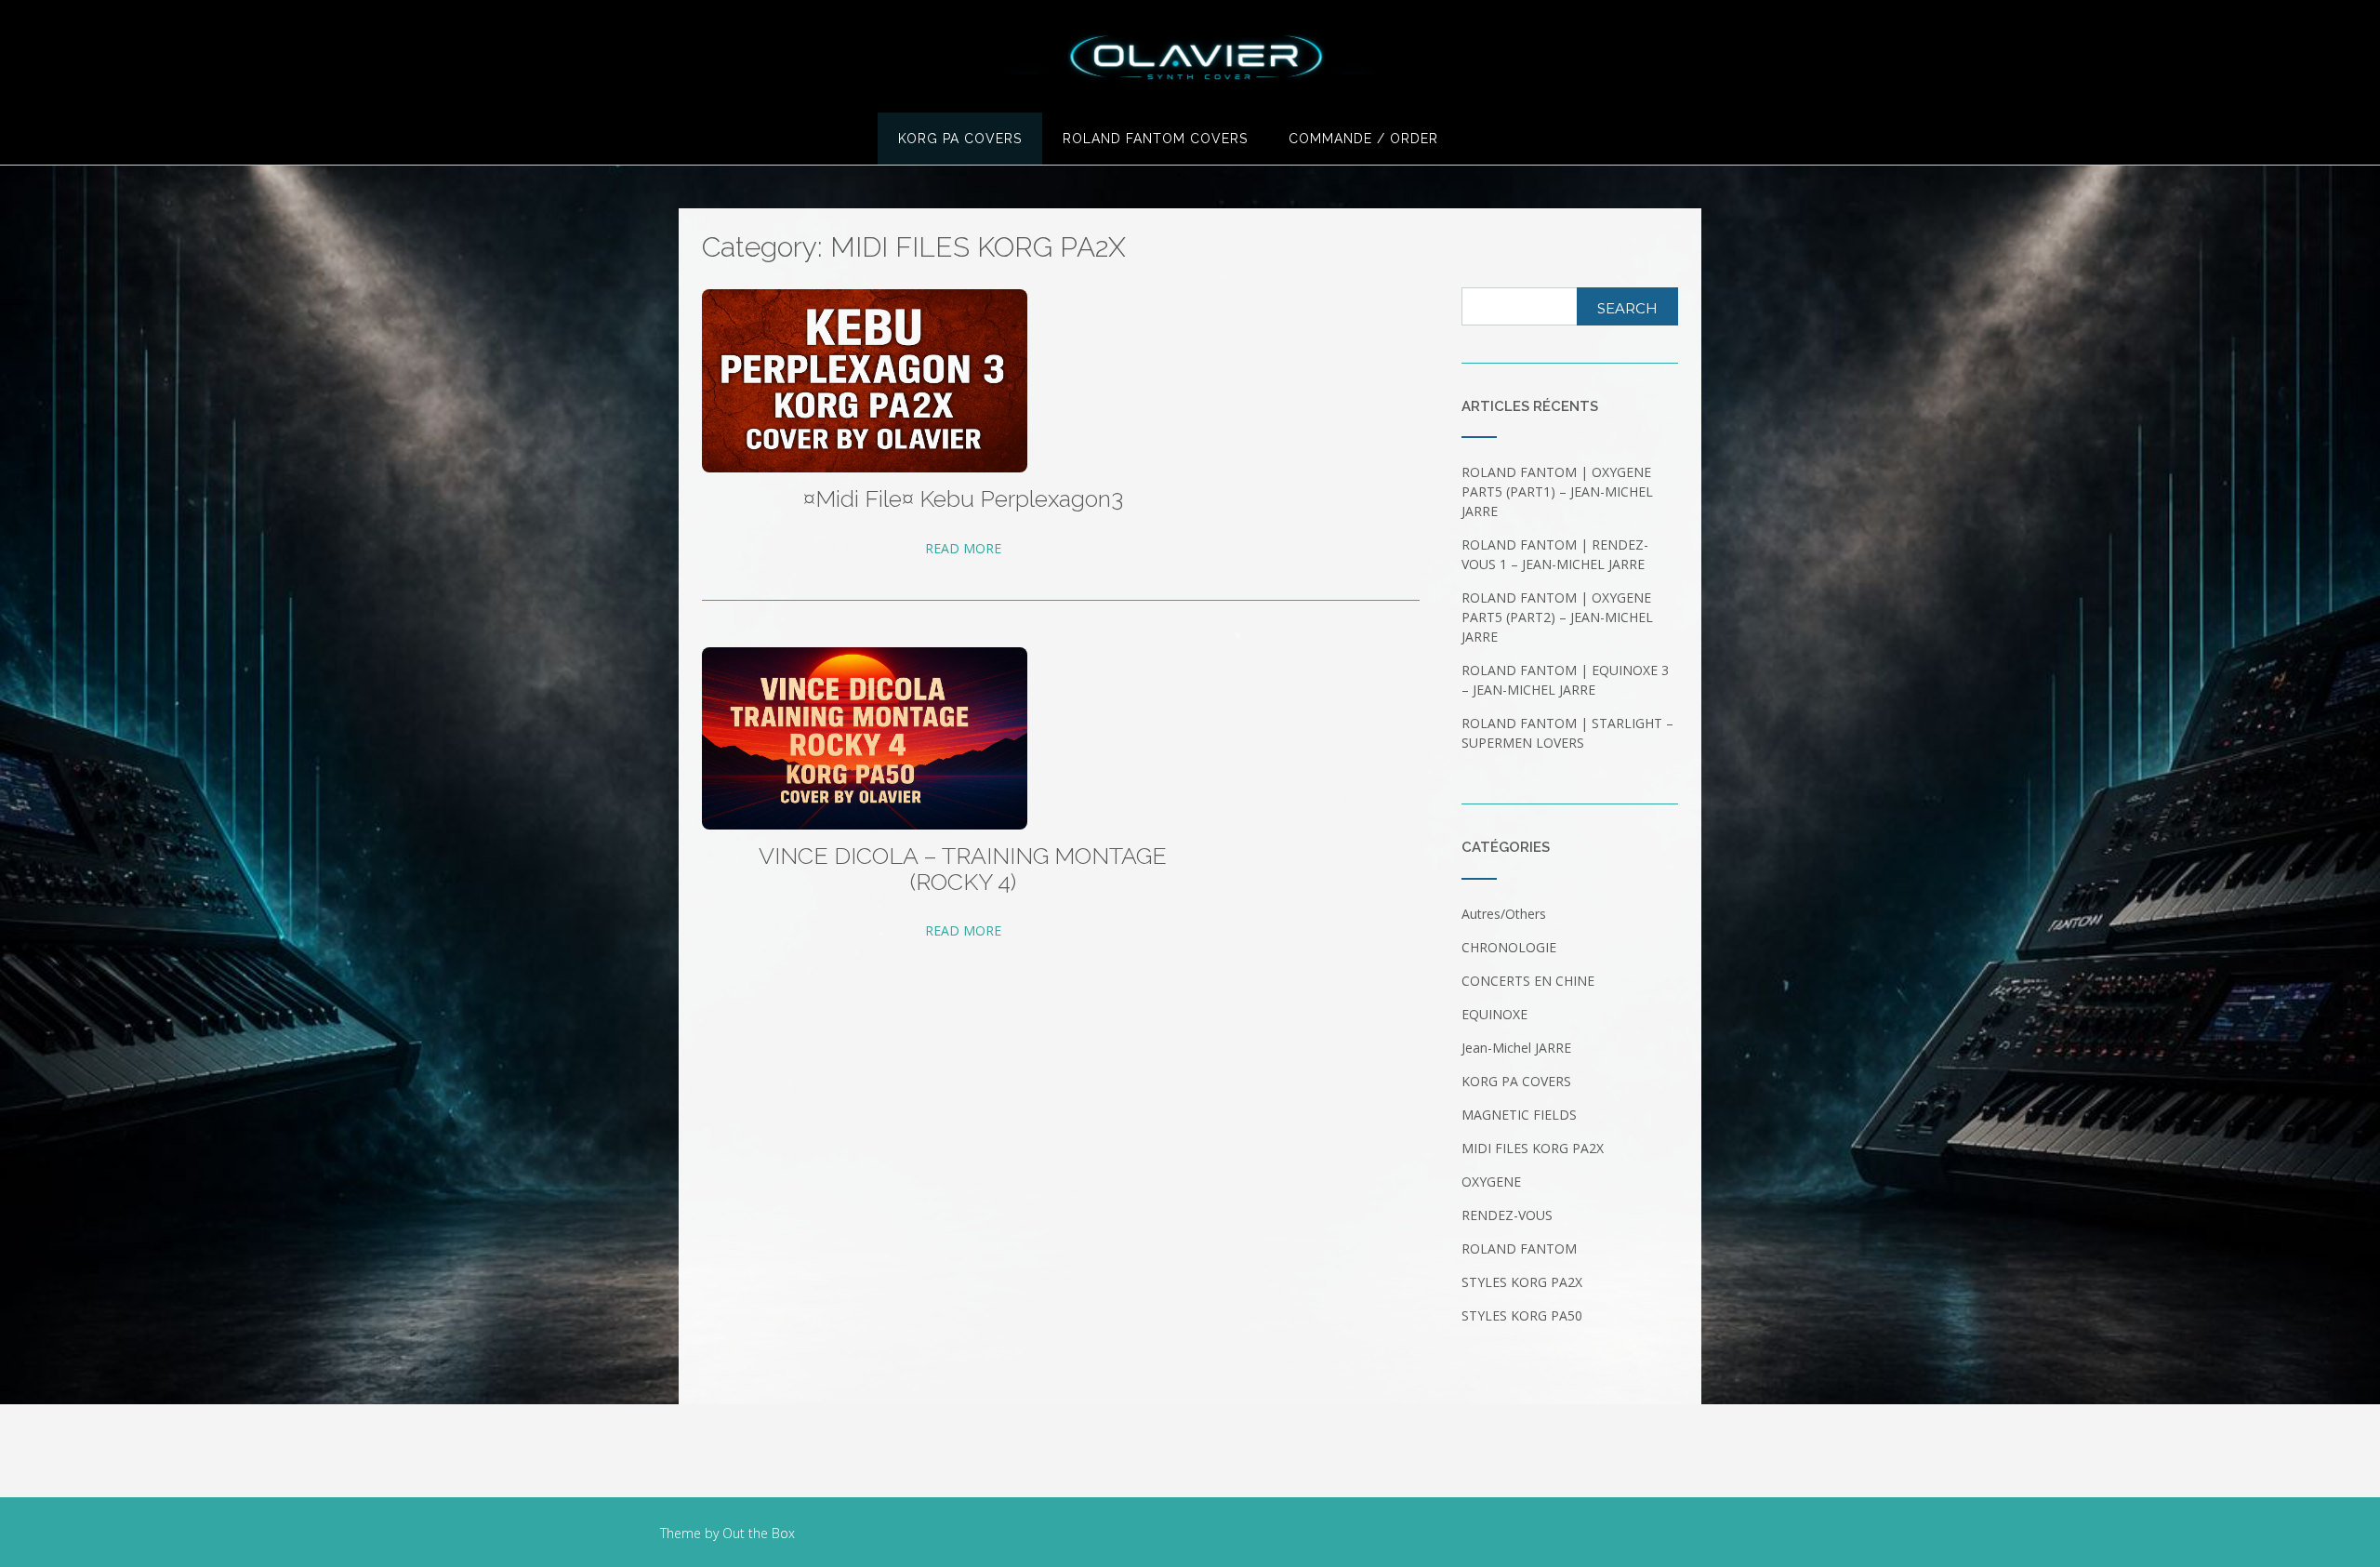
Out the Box (759, 1533)
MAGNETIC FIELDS (1519, 1115)
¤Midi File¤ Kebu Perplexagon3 (963, 499)
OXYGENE (1491, 1182)
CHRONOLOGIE (1509, 947)
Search (1627, 308)
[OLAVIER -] (1190, 58)
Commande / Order (1363, 139)
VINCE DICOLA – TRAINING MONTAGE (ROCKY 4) (963, 869)
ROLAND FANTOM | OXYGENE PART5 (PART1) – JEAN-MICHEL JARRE (1557, 491)
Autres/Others (1504, 914)
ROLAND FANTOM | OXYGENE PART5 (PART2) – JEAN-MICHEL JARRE (1557, 617)
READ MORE (963, 548)
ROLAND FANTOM (1519, 1248)
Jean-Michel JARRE (1516, 1048)
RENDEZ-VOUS (1507, 1215)
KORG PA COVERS (960, 139)
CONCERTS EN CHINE (1528, 981)
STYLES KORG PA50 (1522, 1315)
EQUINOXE (1494, 1014)
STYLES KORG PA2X (1522, 1282)
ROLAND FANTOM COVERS (1155, 139)
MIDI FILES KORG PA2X (1533, 1148)
